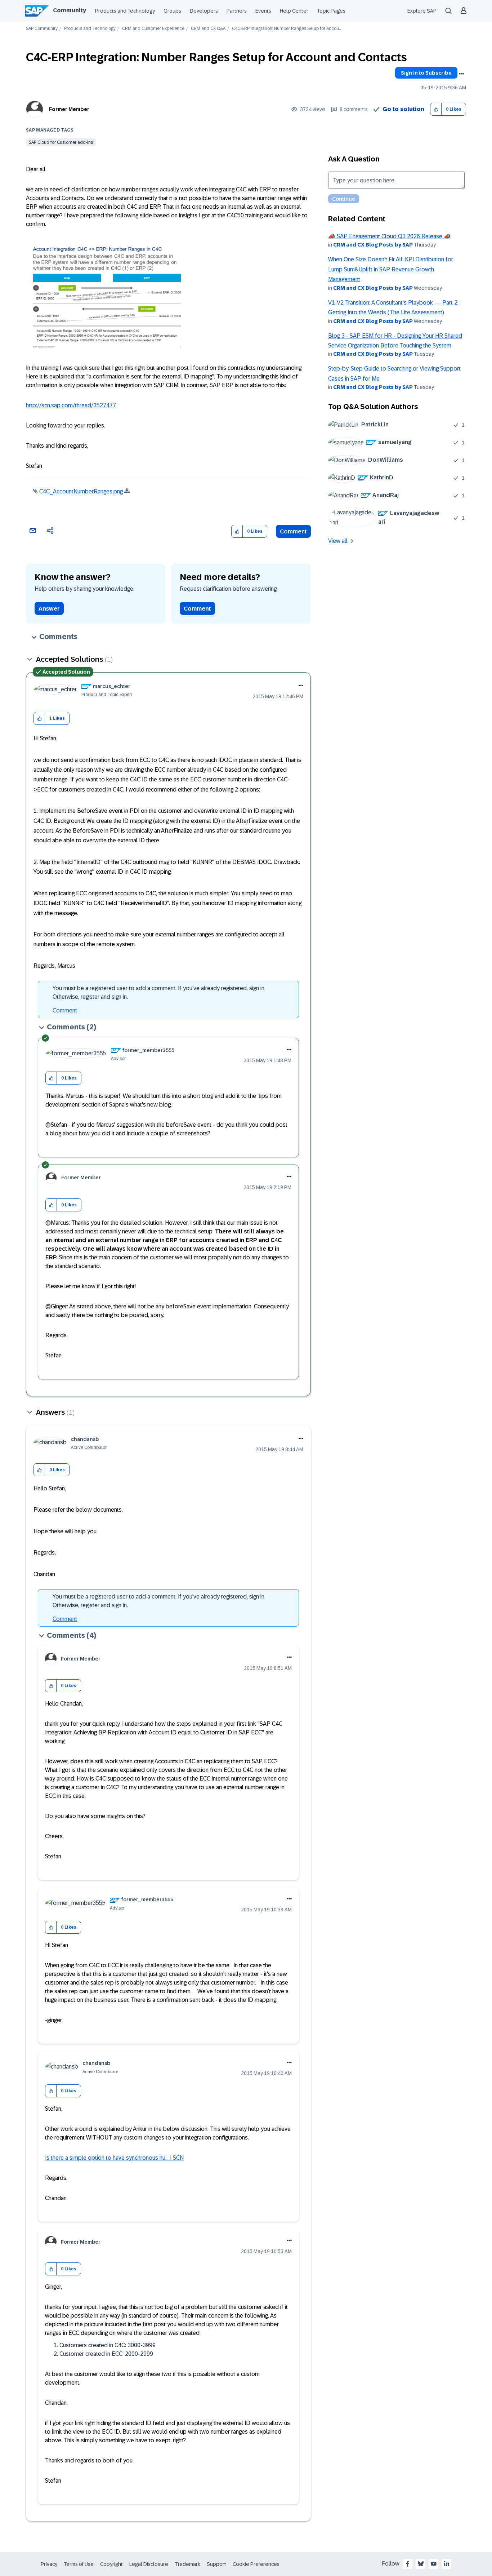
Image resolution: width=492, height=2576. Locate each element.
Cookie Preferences (256, 2564)
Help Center (294, 11)
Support (216, 2564)
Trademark (187, 2564)
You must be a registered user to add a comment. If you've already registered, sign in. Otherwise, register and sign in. (159, 992)
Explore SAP (422, 11)
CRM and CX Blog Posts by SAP (373, 245)
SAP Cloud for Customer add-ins (61, 142)
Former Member (69, 109)
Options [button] (461, 74)
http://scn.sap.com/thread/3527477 (71, 405)
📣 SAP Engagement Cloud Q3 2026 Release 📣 (390, 236)
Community (70, 10)
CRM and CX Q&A (208, 29)
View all (338, 541)
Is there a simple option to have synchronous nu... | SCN (114, 2158)
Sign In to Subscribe (426, 73)
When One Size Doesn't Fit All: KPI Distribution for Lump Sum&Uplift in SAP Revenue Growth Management (391, 269)
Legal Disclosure (149, 2564)
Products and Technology (125, 11)
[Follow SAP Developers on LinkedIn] (447, 2564)
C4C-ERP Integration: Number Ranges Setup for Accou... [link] (287, 29)
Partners (237, 11)
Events (263, 11)
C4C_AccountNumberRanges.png (81, 491)
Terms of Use (79, 2564)
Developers (204, 11)
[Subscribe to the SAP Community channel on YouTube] (434, 2564)
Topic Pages (331, 11)
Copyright (111, 2564)
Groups (172, 11)
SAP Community (42, 29)
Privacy (49, 2564)
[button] (436, 109)
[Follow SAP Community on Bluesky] (421, 2564)
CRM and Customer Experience (153, 29)
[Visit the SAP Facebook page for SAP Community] (408, 2564)
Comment (293, 531)
